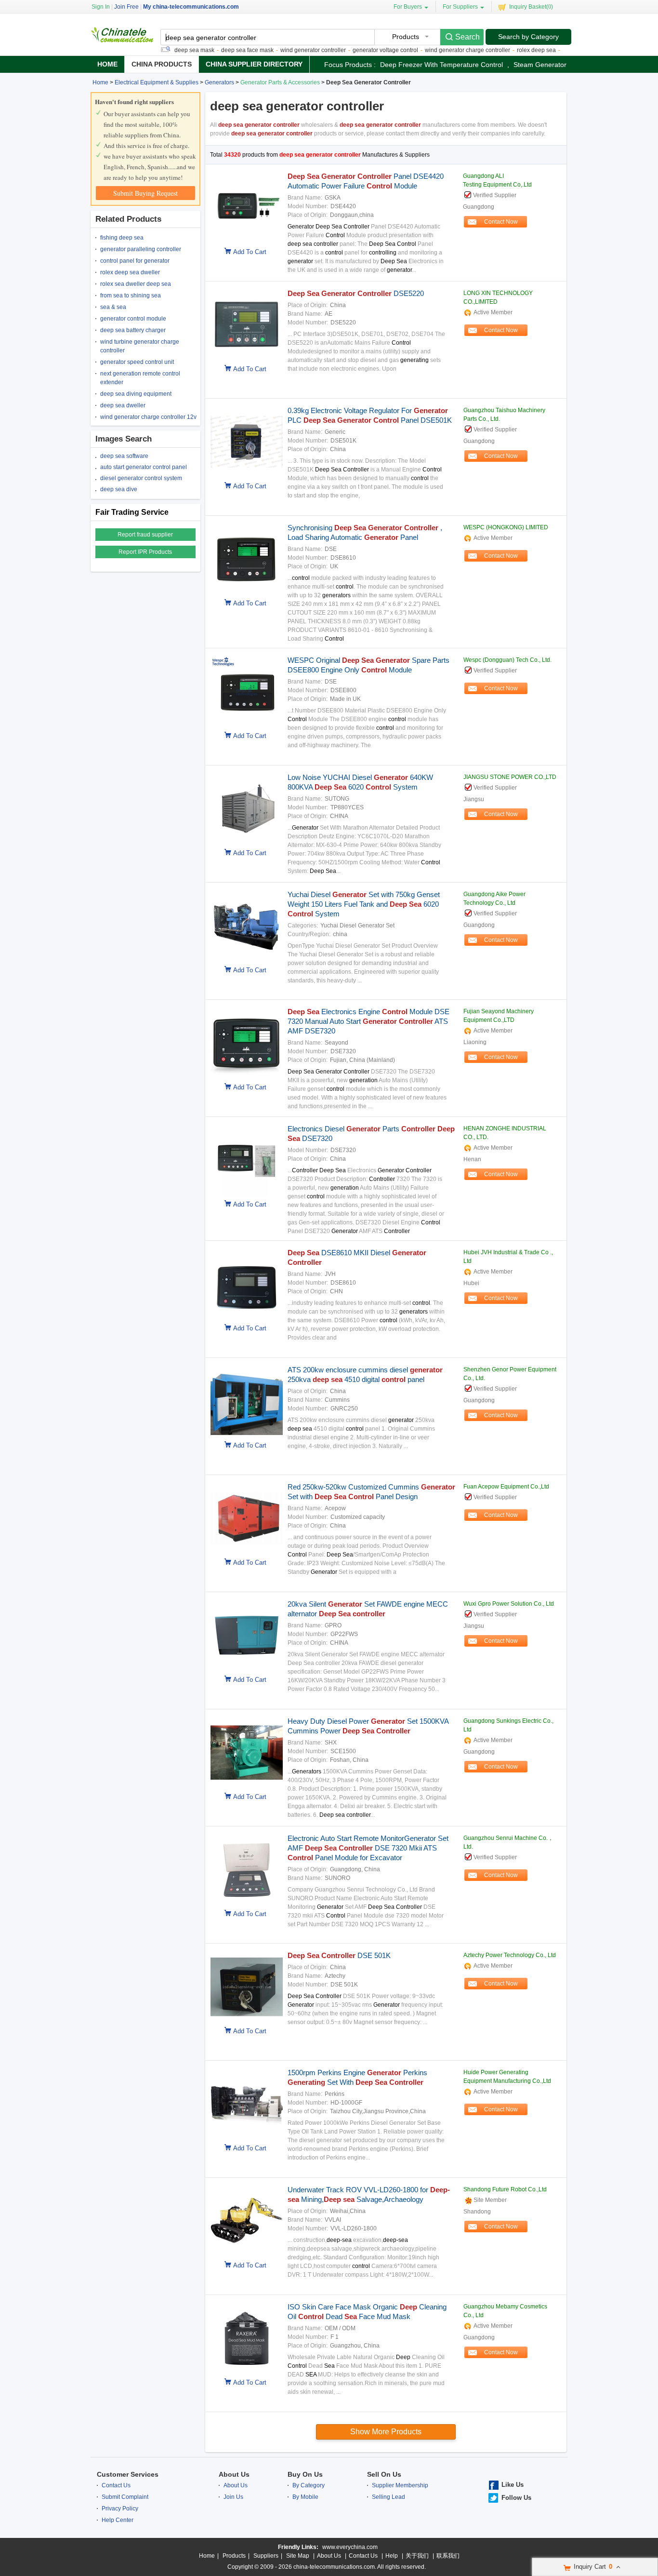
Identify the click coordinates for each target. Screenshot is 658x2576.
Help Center (118, 2520)
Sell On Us (384, 2474)
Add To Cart (250, 252)
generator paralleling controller (141, 249)
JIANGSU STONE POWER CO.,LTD (510, 777)
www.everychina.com (350, 2547)
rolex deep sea (506, 50)
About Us (234, 2474)
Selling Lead (388, 2497)
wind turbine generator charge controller (140, 346)
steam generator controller (556, 65)
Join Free (126, 7)
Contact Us (116, 2485)
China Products (162, 64)
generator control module (133, 319)
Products (234, 2556)
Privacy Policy (120, 2509)
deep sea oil (548, 50)
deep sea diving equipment (136, 394)
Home (107, 64)
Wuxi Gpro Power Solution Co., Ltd (509, 1604)
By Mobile (305, 2497)
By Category (309, 2485)
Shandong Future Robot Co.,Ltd (505, 2189)
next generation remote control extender (140, 378)
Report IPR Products (145, 552)
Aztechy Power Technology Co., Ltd (510, 1955)
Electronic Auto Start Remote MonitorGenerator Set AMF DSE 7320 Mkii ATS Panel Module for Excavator (368, 1848)
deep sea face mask (217, 50)
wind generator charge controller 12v (148, 417)
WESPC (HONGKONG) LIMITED (506, 527)
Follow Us (516, 2498)
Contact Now (501, 222)
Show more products (386, 2432)
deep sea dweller (123, 405)
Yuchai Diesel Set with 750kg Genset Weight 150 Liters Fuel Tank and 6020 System (364, 904)
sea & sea (113, 307)
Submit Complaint (125, 2497)
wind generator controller (282, 50)
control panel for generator (135, 261)
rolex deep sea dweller (130, 272)
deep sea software (124, 456)
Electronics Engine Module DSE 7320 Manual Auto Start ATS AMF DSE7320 (368, 1021)
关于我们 (417, 2556)
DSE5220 (356, 293)
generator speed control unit (137, 362)
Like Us (513, 2485)
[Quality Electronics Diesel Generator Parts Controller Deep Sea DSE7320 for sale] (244, 1194)
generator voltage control (355, 50)
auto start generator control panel (144, 467)
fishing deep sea (122, 238)
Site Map (298, 2556)
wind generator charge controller (437, 50)
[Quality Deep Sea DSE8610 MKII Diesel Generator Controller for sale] (244, 1318)
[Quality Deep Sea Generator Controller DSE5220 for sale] (244, 359)
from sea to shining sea (131, 295)
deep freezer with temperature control (441, 65)
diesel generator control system (141, 478)
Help (392, 2556)
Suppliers (266, 2556)
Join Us (233, 2497)
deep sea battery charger (133, 330)
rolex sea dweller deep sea (136, 284)
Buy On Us (305, 2474)
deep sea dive (119, 489)
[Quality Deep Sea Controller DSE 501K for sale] (244, 2021)
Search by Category (528, 37)
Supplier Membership (400, 2485)
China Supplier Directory (254, 64)
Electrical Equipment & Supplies (157, 82)
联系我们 (448, 2556)
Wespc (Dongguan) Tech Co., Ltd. (507, 660)
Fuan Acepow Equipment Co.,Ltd (506, 1487)
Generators (219, 82)
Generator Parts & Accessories (280, 82)
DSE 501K (339, 1955)
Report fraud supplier (145, 535)
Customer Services (128, 2474)
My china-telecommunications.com (191, 7)
